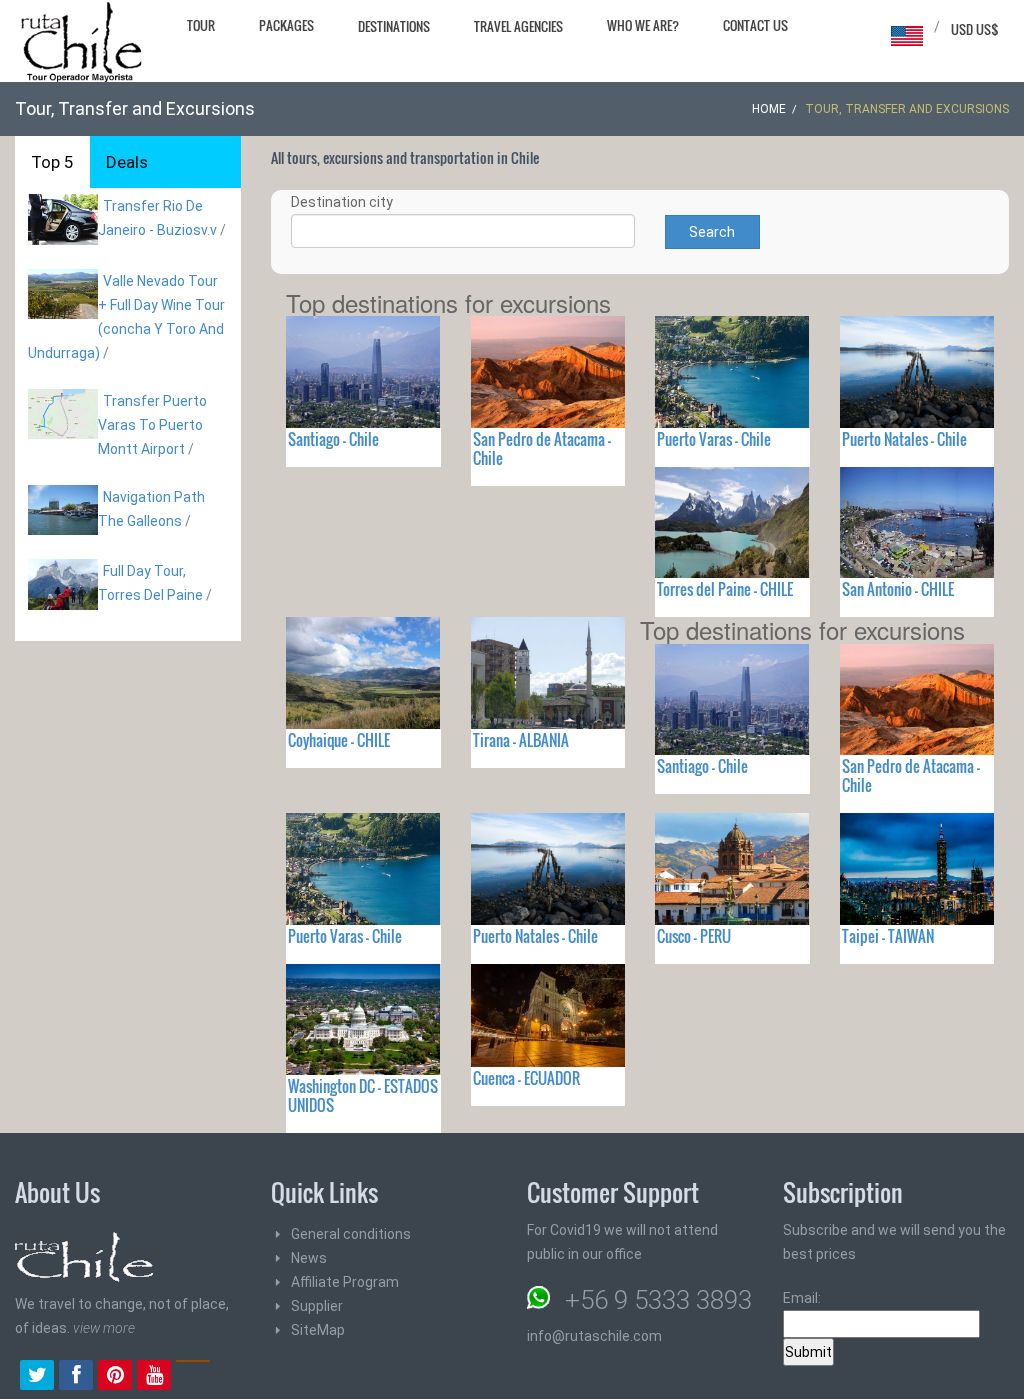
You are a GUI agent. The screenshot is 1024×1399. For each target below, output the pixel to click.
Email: (802, 1298)
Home (769, 109)
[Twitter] (37, 1377)
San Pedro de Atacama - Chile (542, 448)
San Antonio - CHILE (898, 589)
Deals (127, 162)
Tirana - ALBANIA (521, 740)
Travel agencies (518, 26)
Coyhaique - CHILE (339, 740)
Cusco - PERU (694, 936)
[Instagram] (193, 1377)
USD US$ (975, 29)
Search (712, 232)
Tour (201, 25)
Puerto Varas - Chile (714, 439)
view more (104, 1328)
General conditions (351, 1234)
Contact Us (755, 25)
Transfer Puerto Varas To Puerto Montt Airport (152, 425)
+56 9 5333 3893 (658, 1300)
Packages (286, 25)
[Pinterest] (115, 1377)
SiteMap (318, 1330)
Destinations (394, 26)
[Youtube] (154, 1377)
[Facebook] (76, 1377)
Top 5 (52, 162)
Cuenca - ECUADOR (526, 1078)
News (309, 1258)
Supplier (317, 1306)
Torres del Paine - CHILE (725, 589)
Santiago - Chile (333, 439)
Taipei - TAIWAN (888, 936)
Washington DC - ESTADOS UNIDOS (363, 1095)
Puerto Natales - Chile (904, 439)
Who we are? (643, 25)
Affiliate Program (345, 1282)
